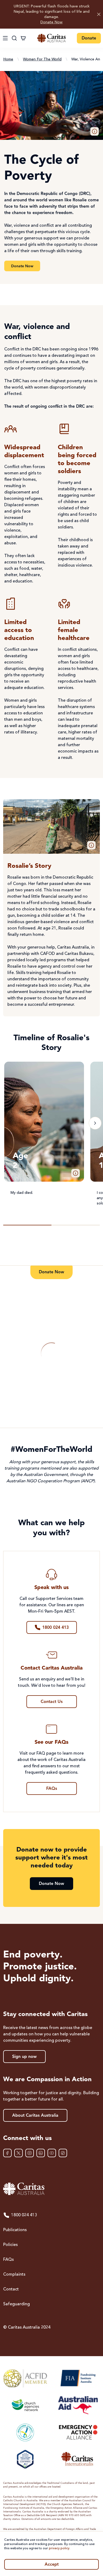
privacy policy (59, 2548)
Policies (10, 2245)
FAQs (8, 2260)
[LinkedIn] (41, 2153)
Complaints (14, 2275)
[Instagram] (30, 2153)
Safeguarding (17, 2304)
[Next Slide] (95, 1123)
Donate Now (51, 22)
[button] (95, 131)
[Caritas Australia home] (51, 38)
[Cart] (23, 38)
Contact (11, 2289)
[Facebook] (7, 2153)
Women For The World (42, 59)
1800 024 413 (24, 2215)
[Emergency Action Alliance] (78, 2432)
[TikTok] (63, 2153)
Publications (15, 2230)
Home (8, 59)
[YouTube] (52, 2153)
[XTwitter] (18, 2153)
